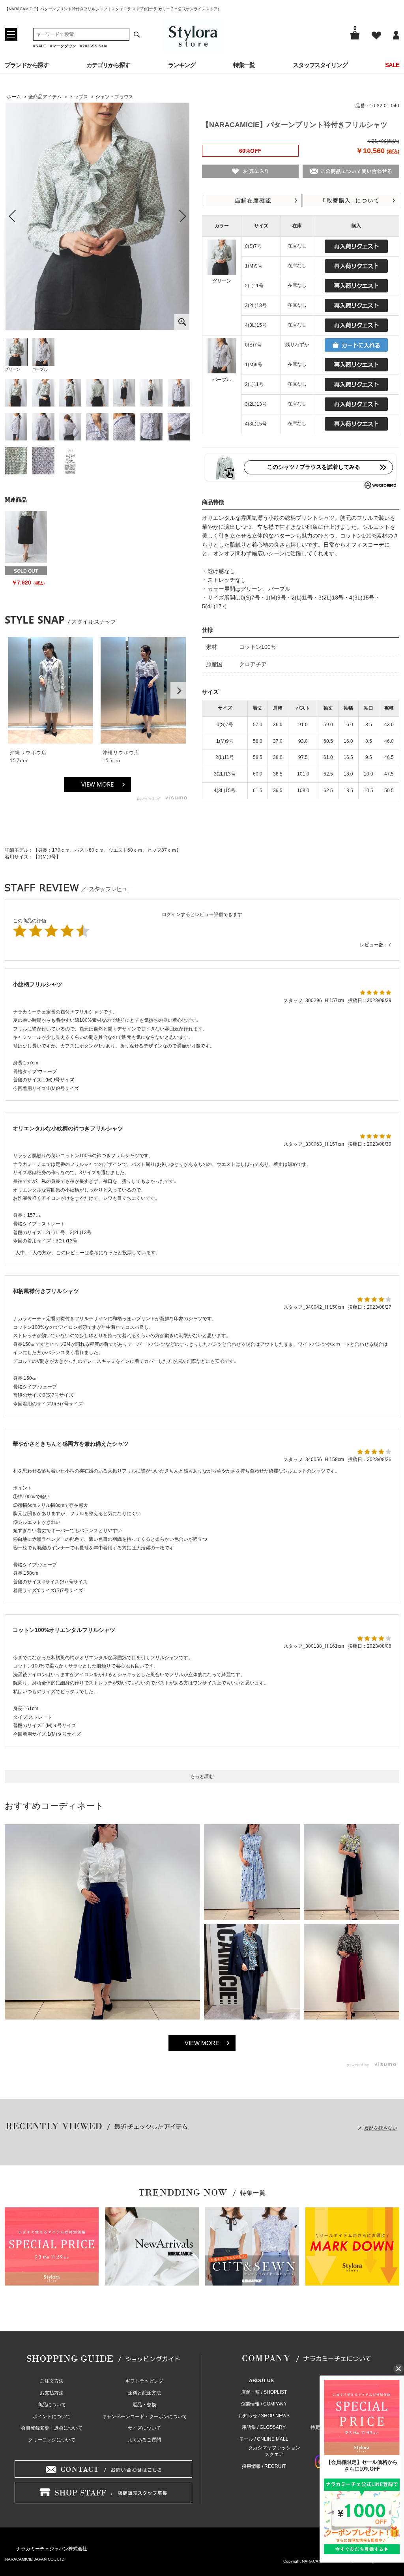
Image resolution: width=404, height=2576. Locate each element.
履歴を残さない (381, 2128)
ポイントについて (52, 2417)
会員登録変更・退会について (52, 2428)
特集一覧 (244, 65)
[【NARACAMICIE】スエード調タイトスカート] (26, 537)
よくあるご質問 (144, 2440)
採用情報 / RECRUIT (264, 2466)
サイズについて (144, 2428)
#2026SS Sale (94, 46)
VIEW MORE (97, 784)
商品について (52, 2405)
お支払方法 (52, 2393)
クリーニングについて (52, 2440)
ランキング (182, 65)
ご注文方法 (52, 2381)
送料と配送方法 (144, 2393)
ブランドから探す (27, 65)
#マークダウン (63, 46)
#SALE (40, 46)
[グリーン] (97, 216)
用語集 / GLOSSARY (264, 2427)
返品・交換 (144, 2405)
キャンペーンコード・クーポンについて (144, 2417)
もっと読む (202, 1776)
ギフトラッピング (144, 2381)
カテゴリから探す (108, 65)
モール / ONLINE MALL (264, 2439)
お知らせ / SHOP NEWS (264, 2416)
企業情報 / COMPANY (264, 2404)
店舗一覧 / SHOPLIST (264, 2392)
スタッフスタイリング (320, 65)
